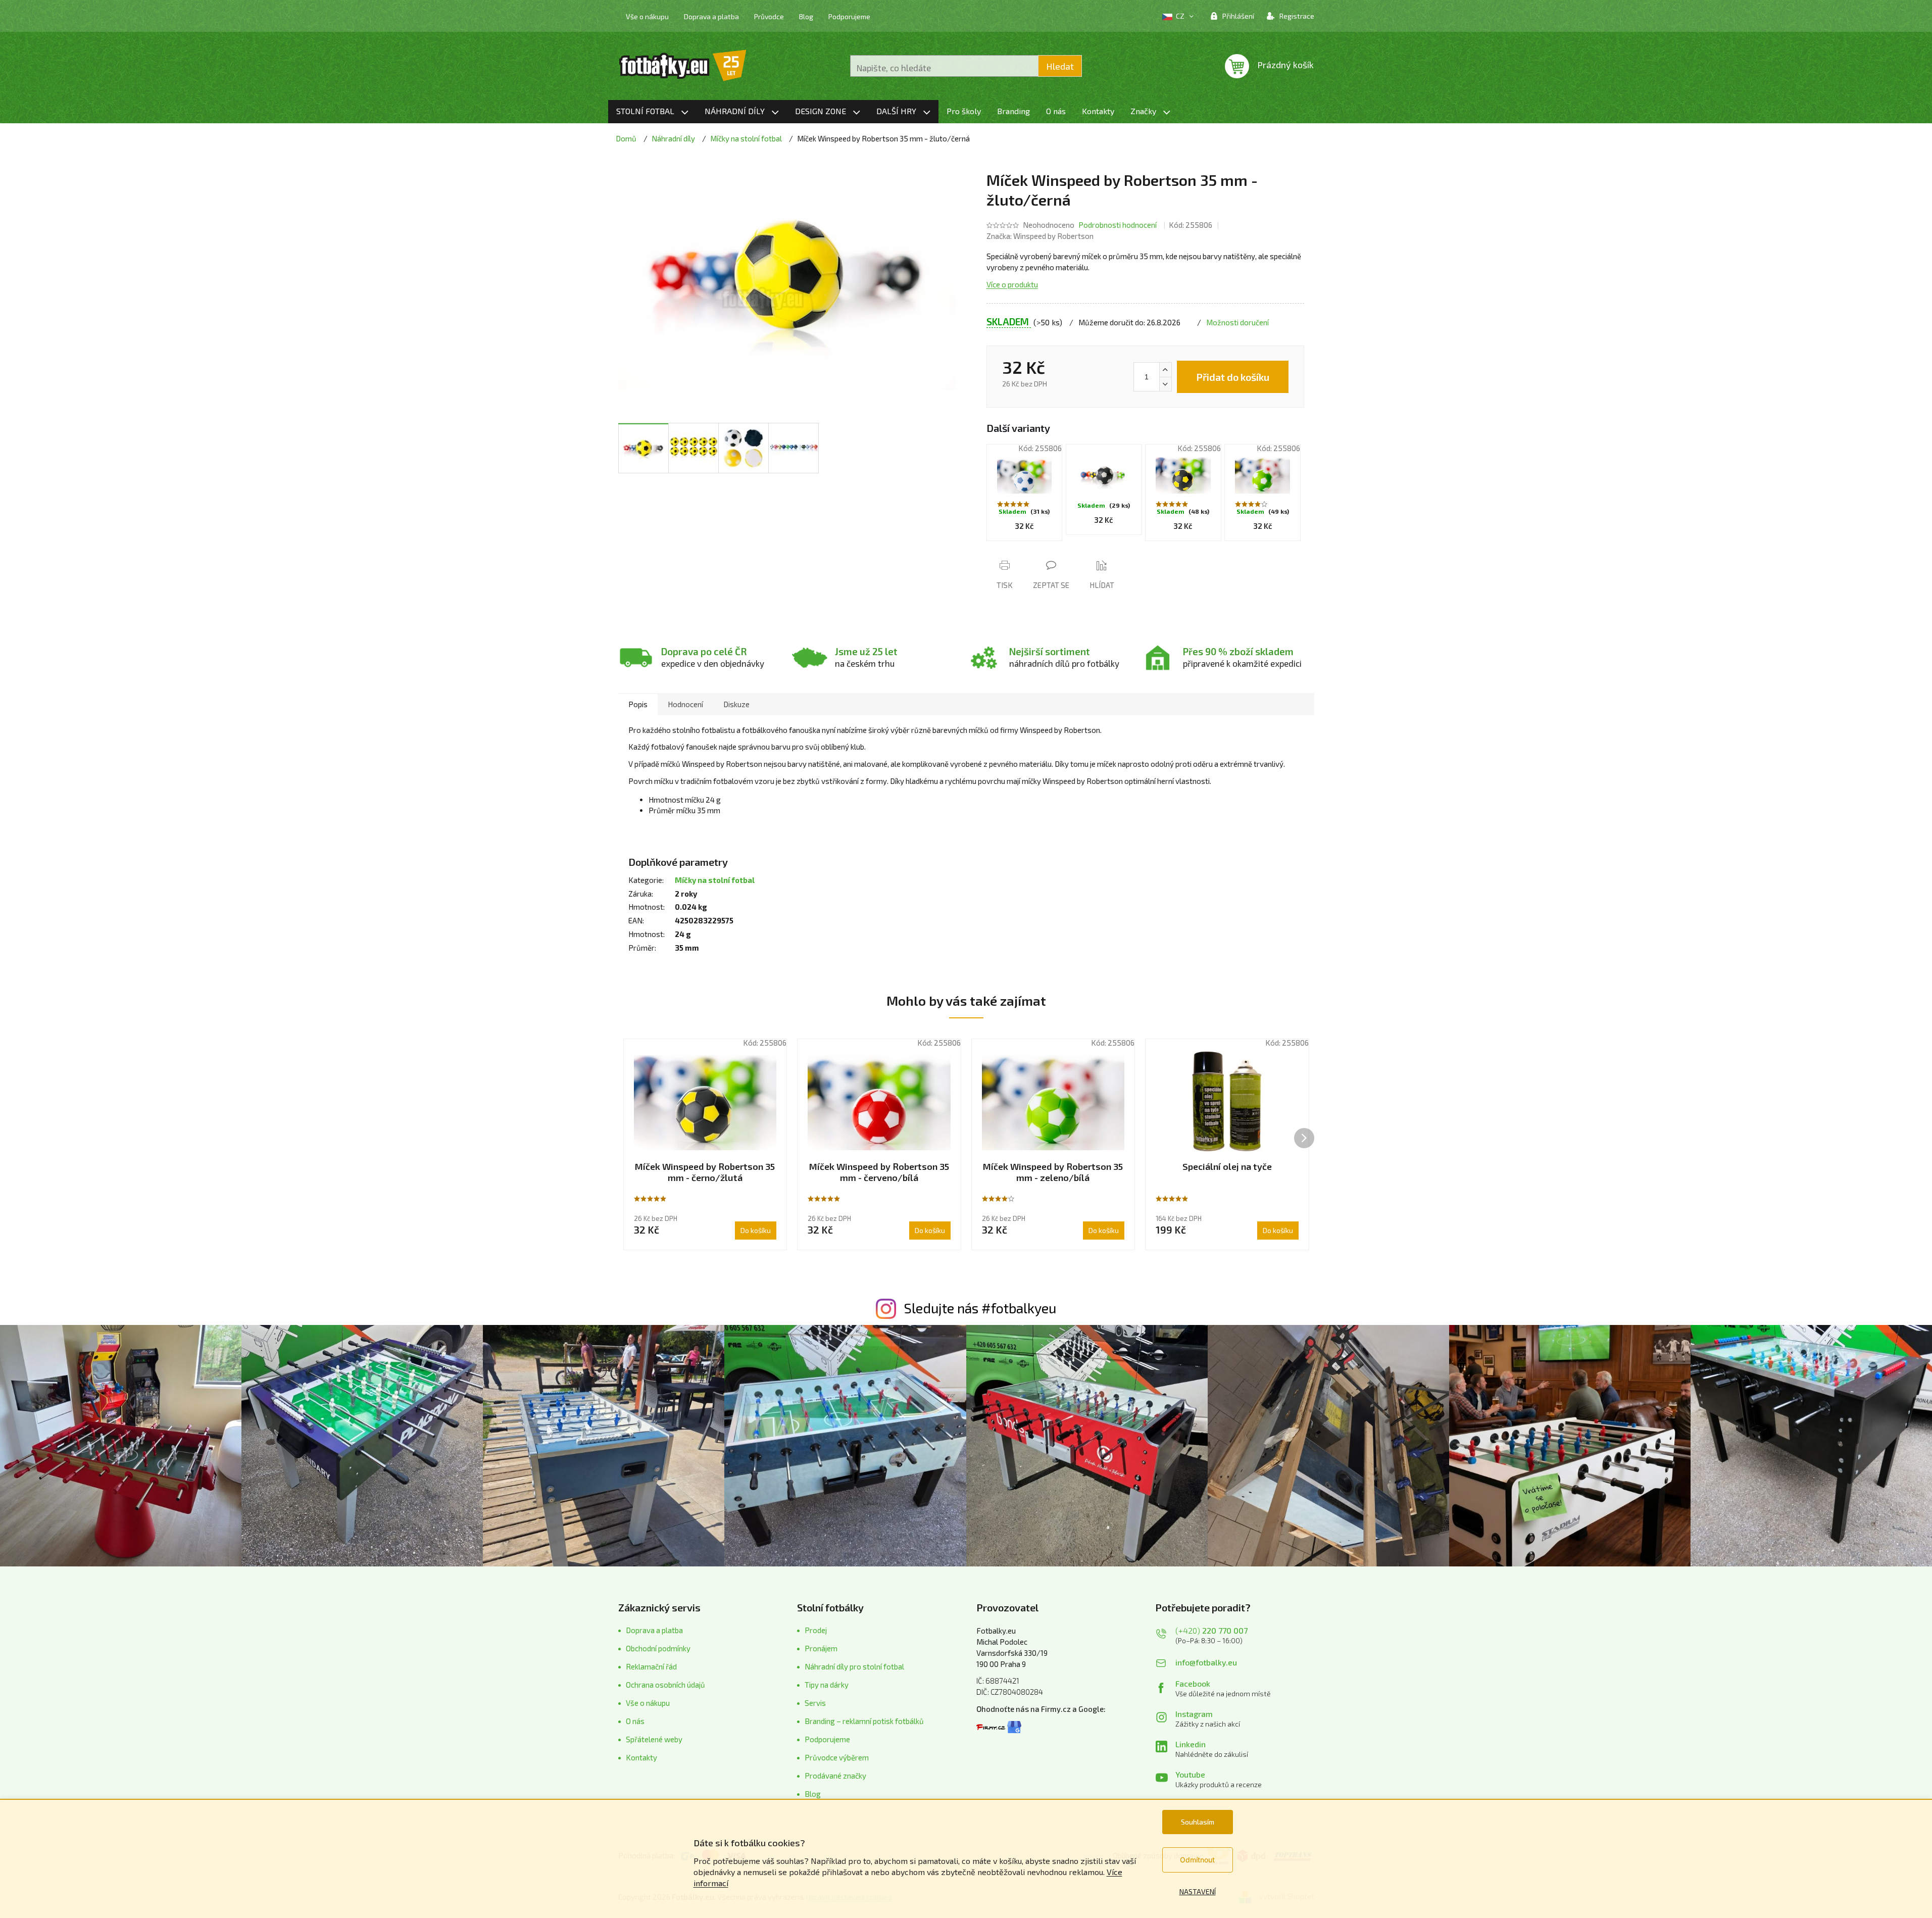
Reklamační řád (651, 1666)
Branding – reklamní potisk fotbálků (864, 1721)
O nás (635, 1721)
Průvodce (769, 16)
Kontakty (641, 1757)
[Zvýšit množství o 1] (1165, 370)
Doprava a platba (711, 16)
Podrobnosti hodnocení (1118, 225)
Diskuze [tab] (736, 704)
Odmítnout (1197, 1860)
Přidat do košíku (1233, 377)
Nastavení (1198, 1891)
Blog (806, 16)
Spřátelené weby (654, 1739)
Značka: (1040, 236)
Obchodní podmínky (658, 1648)
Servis (815, 1703)
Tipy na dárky (827, 1685)
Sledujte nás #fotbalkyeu (980, 1308)
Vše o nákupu (647, 16)
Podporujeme (849, 16)
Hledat (1060, 66)
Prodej (816, 1630)
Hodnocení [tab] (685, 704)
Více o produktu (1012, 284)
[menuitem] (652, 112)
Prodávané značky (835, 1776)
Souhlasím (1198, 1822)
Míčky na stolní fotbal (715, 880)
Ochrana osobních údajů (665, 1685)
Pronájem (821, 1648)
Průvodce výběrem (837, 1757)
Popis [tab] (638, 704)
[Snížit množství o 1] (1165, 384)
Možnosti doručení (1237, 322)
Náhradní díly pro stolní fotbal (854, 1666)
